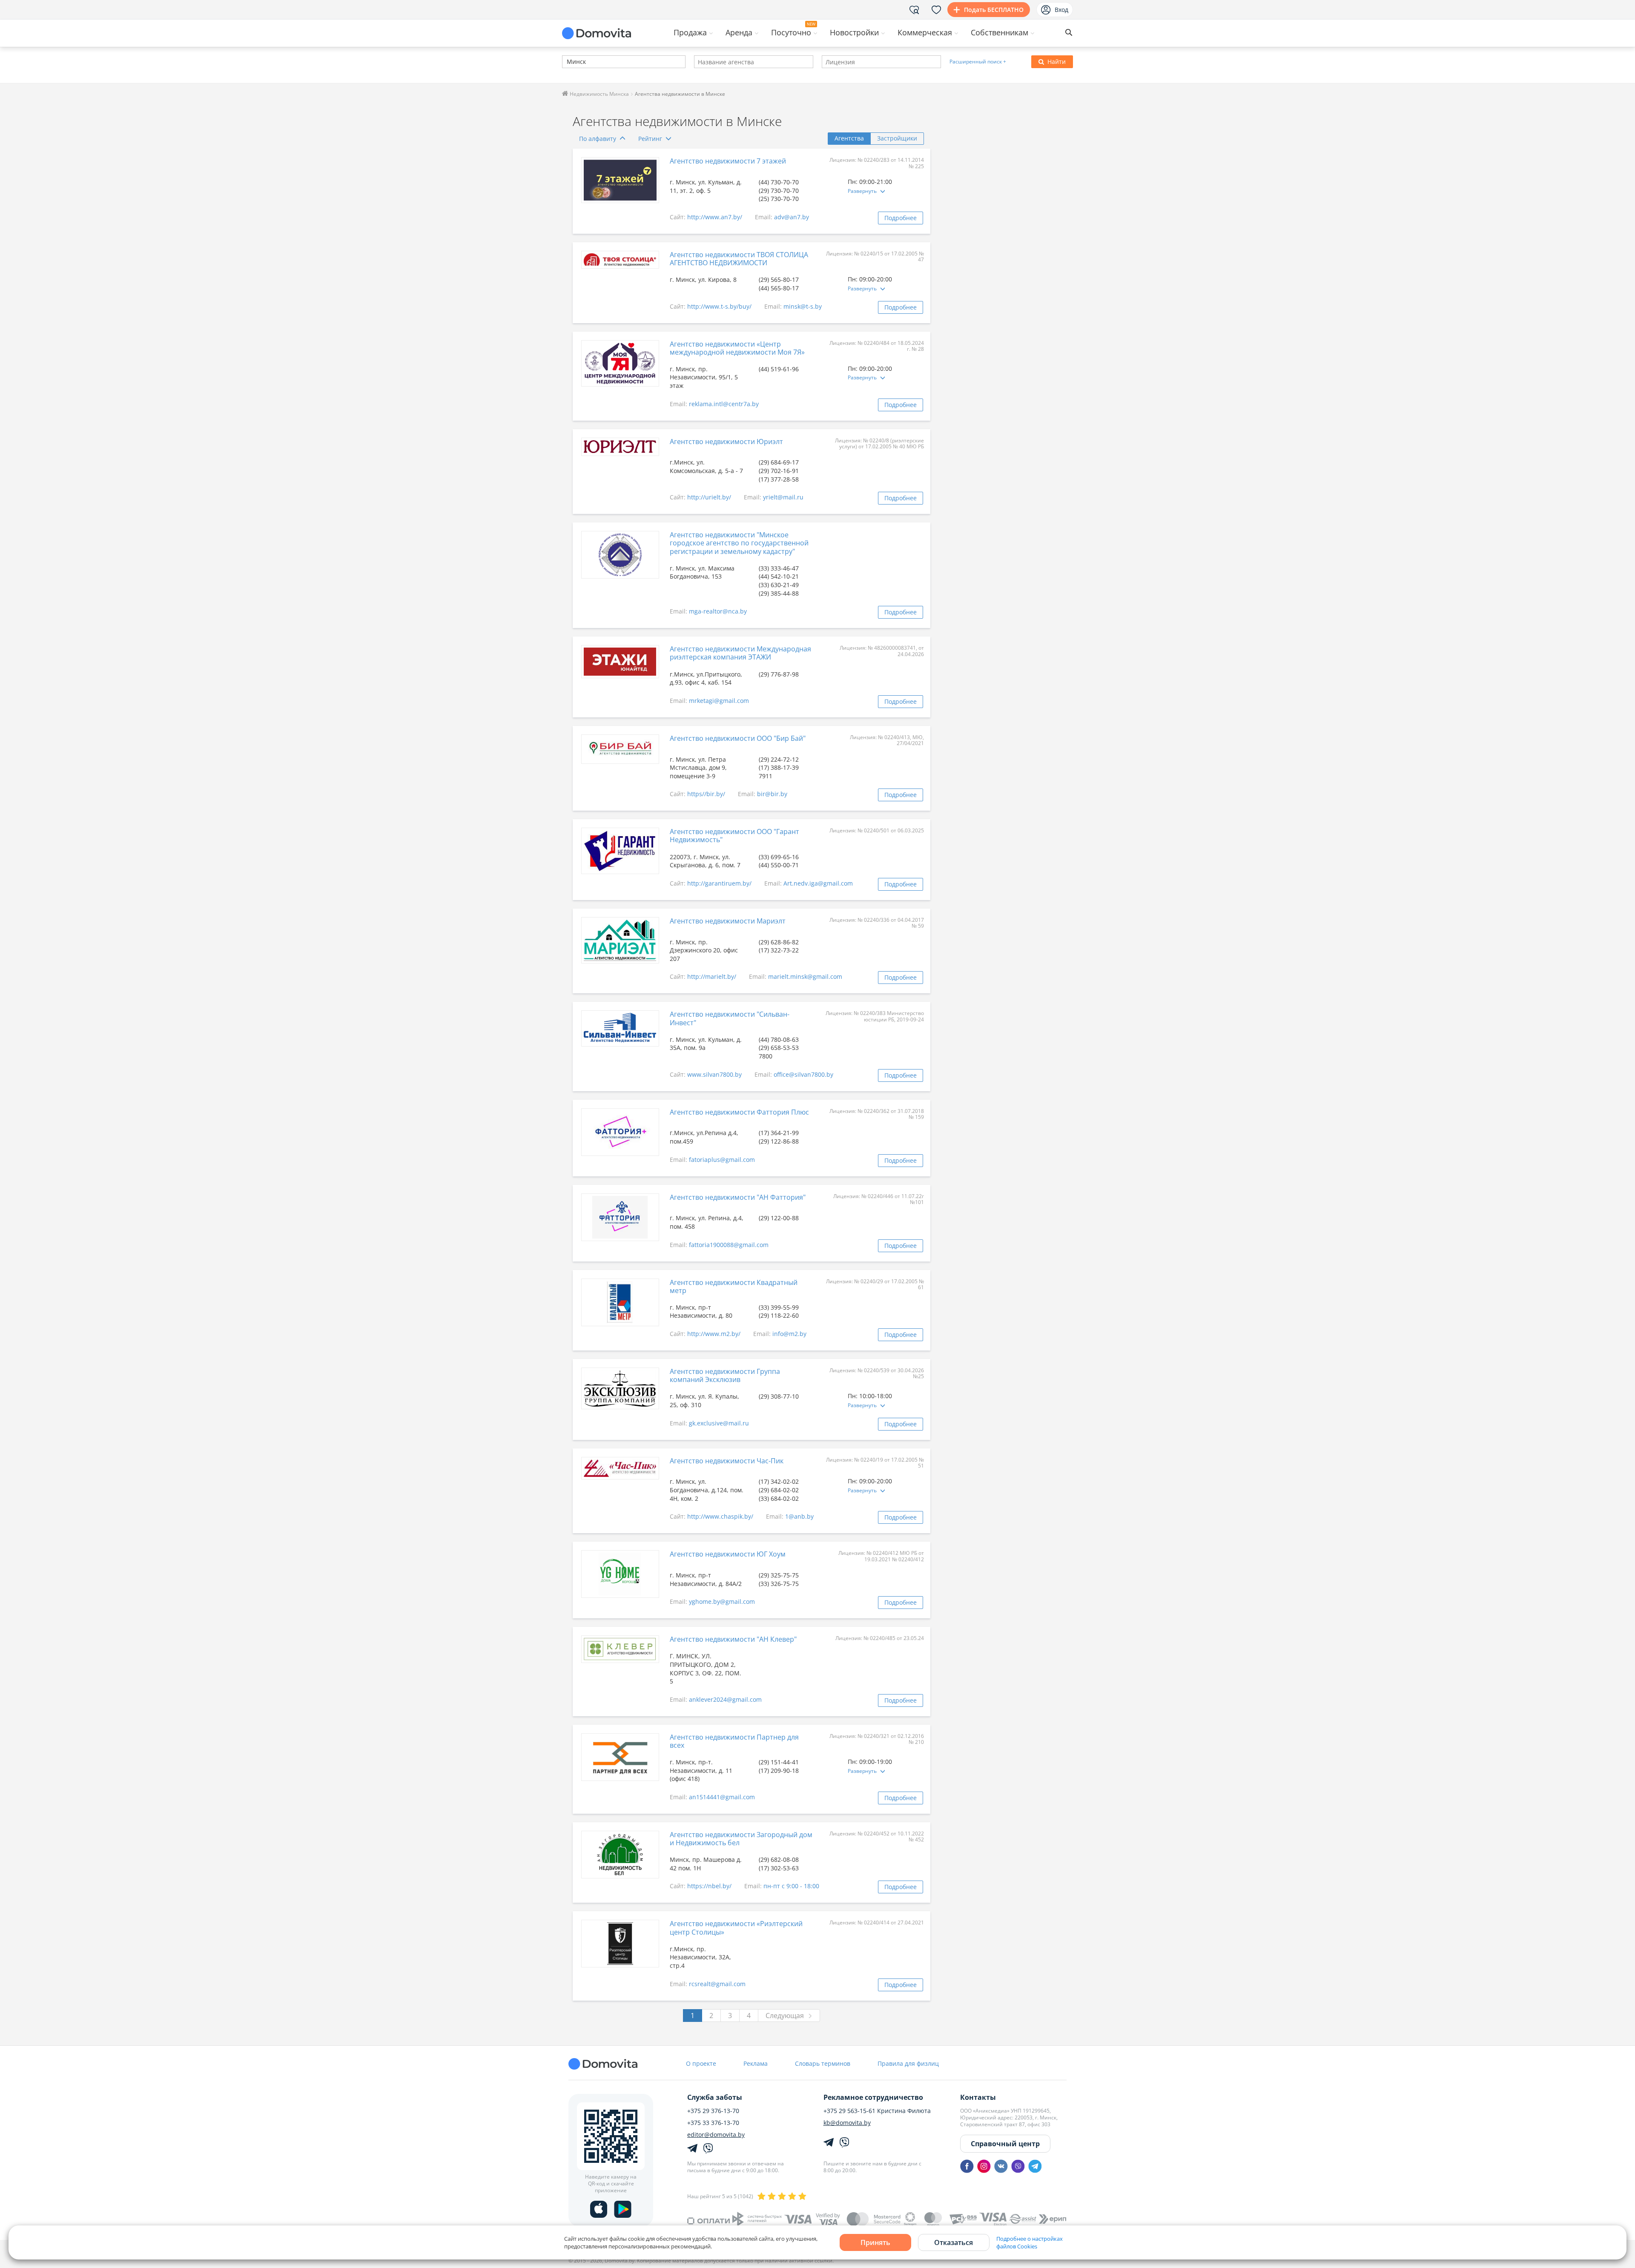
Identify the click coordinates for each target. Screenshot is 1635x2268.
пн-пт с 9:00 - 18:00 (791, 1886)
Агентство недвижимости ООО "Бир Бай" (738, 738)
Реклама (756, 2063)
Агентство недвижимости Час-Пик (727, 1461)
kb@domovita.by (847, 2123)
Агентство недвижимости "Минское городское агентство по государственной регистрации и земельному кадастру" (739, 543)
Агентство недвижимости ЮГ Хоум (728, 1554)
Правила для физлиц (908, 2063)
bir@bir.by (772, 794)
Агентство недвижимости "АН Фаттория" (738, 1197)
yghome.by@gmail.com (722, 1601)
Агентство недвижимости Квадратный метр (734, 1286)
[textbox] (566, 62)
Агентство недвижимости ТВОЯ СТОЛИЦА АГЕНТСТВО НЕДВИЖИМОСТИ (739, 259)
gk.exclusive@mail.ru (719, 1423)
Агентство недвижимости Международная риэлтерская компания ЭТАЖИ (740, 653)
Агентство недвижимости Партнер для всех (734, 1741)
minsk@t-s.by (803, 306)
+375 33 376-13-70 (713, 2123)
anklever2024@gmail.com (725, 1699)
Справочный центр (1005, 2144)
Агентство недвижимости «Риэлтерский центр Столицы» (736, 1928)
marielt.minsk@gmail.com (805, 976)
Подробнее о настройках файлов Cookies (1030, 2242)
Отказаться (954, 2242)
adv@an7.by (792, 217)
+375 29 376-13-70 (713, 2111)
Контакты (978, 2097)
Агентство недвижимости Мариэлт (728, 921)
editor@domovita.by (716, 2135)
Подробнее (901, 218)
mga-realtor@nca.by (718, 611)
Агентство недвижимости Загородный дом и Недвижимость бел (741, 1839)
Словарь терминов (823, 2063)
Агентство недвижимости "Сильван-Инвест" (730, 1018)
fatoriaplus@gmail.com (722, 1160)
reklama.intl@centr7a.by (724, 404)
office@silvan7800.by (803, 1074)
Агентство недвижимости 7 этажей (728, 161)
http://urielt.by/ (709, 497)
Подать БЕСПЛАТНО (994, 10)
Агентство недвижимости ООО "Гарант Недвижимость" (734, 836)
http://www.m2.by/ (714, 1334)
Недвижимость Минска (599, 94)
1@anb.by (799, 1516)
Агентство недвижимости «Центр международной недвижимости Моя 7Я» (737, 348)
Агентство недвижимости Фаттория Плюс (739, 1112)
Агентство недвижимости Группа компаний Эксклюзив (725, 1375)
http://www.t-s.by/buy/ (719, 306)
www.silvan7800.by (714, 1074)
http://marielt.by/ (712, 976)
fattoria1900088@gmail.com (729, 1245)
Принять (875, 2242)
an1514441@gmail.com (722, 1797)
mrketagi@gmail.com (719, 701)
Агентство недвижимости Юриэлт (726, 442)
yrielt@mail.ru (783, 497)
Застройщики (897, 138)
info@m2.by (789, 1334)
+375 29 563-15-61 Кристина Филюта (877, 2111)
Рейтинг (650, 139)
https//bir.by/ (706, 794)
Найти (1057, 62)
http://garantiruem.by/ (719, 883)
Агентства (849, 138)
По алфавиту (598, 139)
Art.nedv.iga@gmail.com (818, 883)
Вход (1061, 10)
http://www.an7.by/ (715, 217)
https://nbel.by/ (709, 1886)
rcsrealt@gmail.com (717, 1984)
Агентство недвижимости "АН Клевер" (733, 1639)
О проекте (701, 2063)
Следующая (785, 2016)
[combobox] (624, 62)
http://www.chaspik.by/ (720, 1516)
